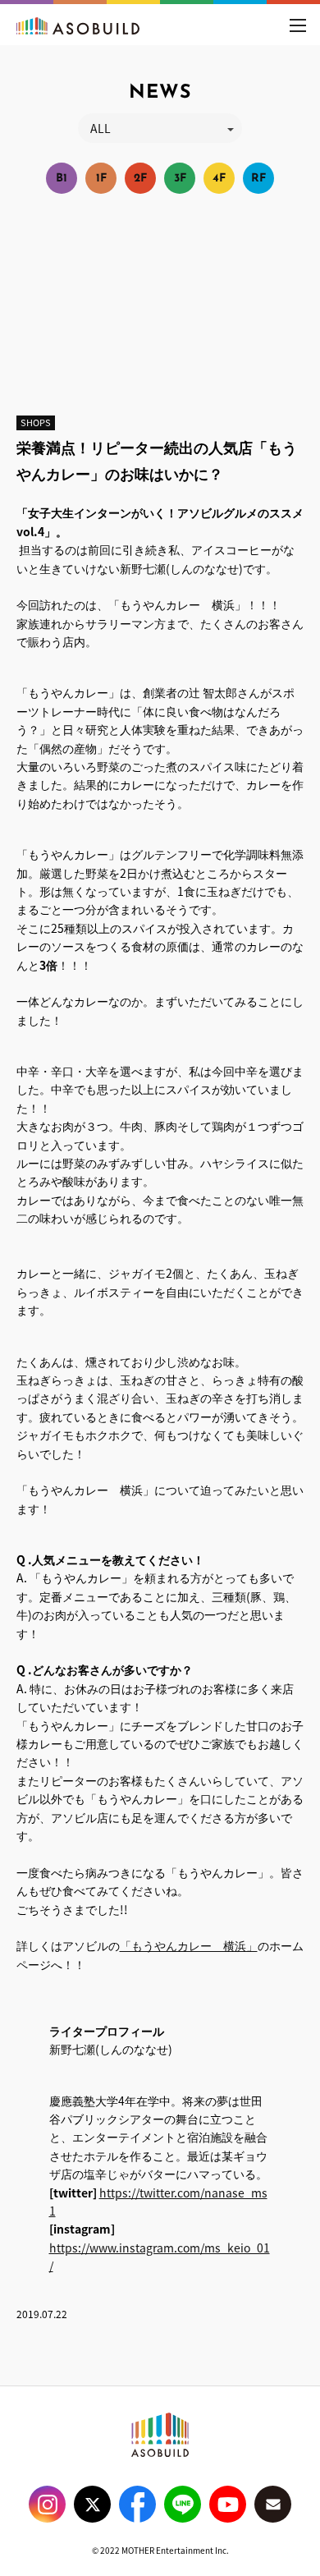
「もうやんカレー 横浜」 (189, 1945)
